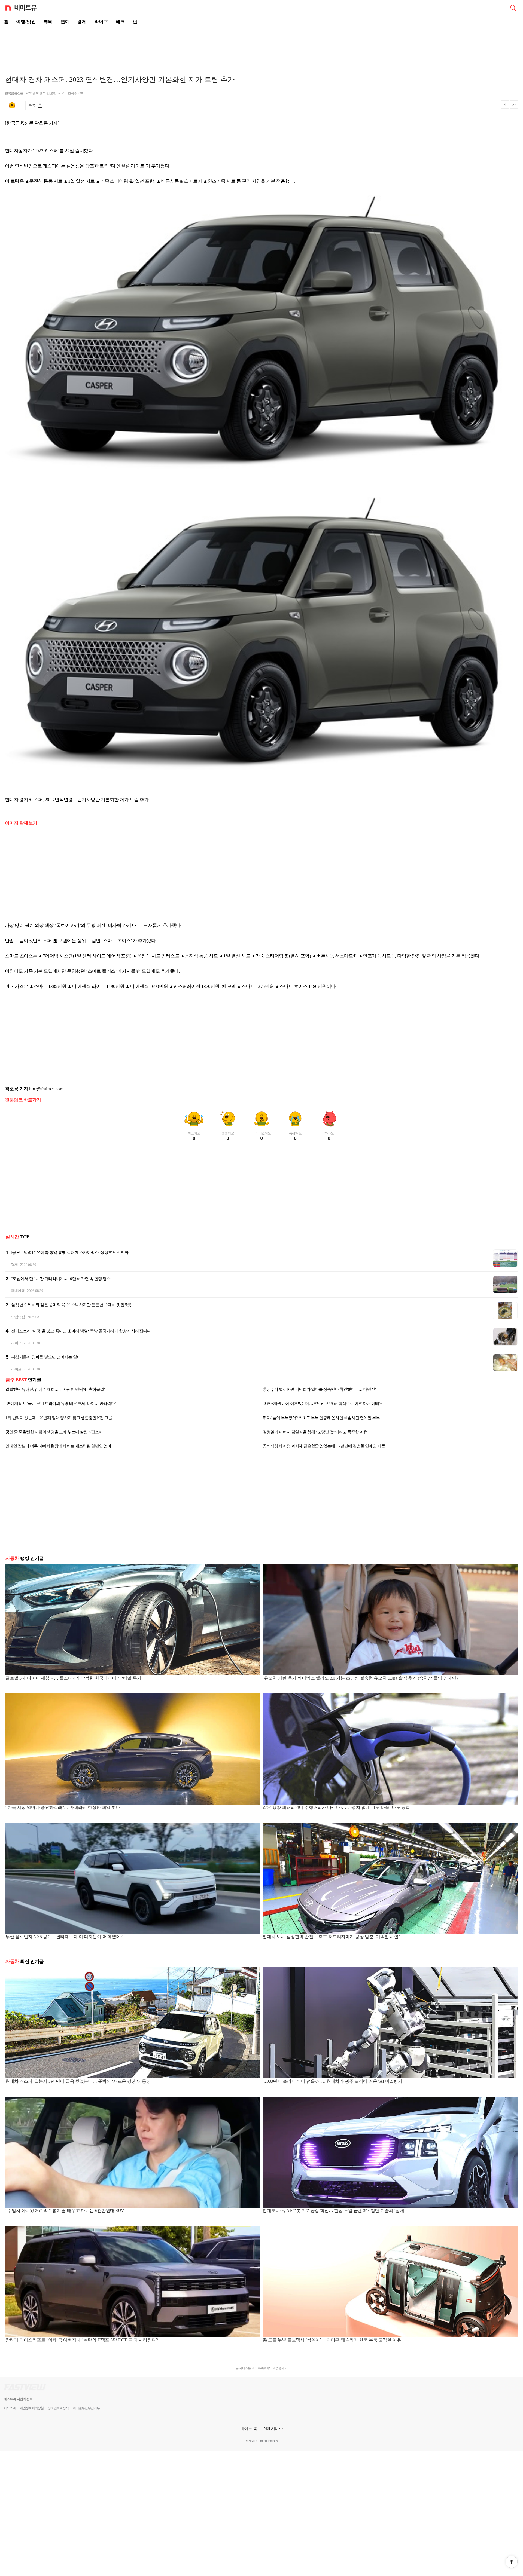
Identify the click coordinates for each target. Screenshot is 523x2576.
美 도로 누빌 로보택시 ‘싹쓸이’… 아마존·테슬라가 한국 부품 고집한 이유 (332, 2340)
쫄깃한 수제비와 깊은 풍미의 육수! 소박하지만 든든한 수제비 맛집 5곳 (71, 1305)
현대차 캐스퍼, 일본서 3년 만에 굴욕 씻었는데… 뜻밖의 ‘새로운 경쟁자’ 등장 (78, 2081)
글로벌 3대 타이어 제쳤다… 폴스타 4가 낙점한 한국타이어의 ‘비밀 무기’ (74, 1678)
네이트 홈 (249, 2428)
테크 (120, 22)
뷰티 (48, 22)
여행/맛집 (26, 22)
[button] (512, 2562)
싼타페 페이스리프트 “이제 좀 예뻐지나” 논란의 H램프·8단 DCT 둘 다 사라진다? (82, 2340)
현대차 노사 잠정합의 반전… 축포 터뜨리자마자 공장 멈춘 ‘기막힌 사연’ (331, 1937)
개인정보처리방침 (32, 2408)
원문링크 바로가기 (23, 1100)
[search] (513, 7)
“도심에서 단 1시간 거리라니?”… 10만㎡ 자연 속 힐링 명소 (61, 1279)
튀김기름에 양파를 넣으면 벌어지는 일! (45, 1357)
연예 (65, 22)
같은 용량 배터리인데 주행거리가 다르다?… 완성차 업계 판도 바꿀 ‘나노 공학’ (337, 1807)
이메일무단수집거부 (86, 2408)
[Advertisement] (261, 48)
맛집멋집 (18, 1317)
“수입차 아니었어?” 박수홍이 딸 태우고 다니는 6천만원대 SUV (65, 2211)
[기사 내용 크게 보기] (514, 105)
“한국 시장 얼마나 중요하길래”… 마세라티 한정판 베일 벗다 (63, 1807)
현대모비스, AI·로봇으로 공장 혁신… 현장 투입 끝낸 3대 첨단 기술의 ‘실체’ (334, 2211)
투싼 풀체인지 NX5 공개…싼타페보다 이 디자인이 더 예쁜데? (64, 1937)
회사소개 (10, 2408)
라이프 (101, 22)
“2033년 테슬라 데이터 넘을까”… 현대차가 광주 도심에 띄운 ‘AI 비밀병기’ (333, 2081)
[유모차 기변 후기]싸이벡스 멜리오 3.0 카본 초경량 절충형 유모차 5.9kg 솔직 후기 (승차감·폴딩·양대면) (360, 1678)
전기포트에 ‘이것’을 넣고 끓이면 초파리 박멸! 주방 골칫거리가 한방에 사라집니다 (81, 1331)
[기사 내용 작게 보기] (506, 107)
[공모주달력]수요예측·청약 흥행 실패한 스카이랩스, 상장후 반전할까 (70, 1252)
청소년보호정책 (58, 2408)
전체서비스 (273, 2428)
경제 (82, 22)
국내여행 (18, 1291)
